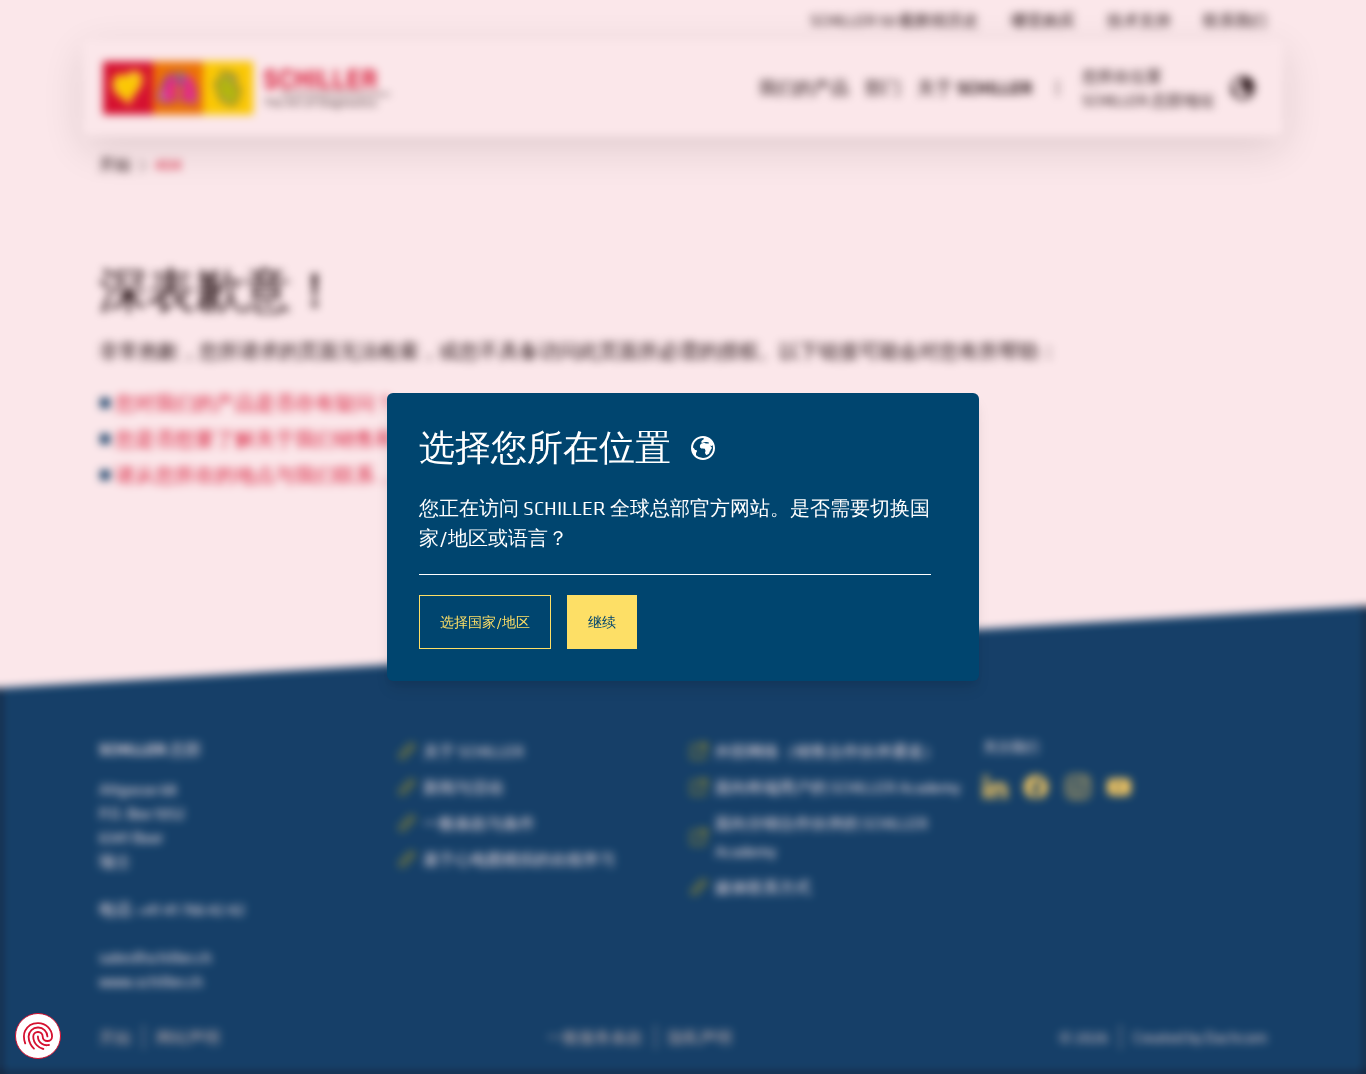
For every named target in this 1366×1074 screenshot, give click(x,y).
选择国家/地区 (485, 621)
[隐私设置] (38, 1036)
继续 (602, 621)
